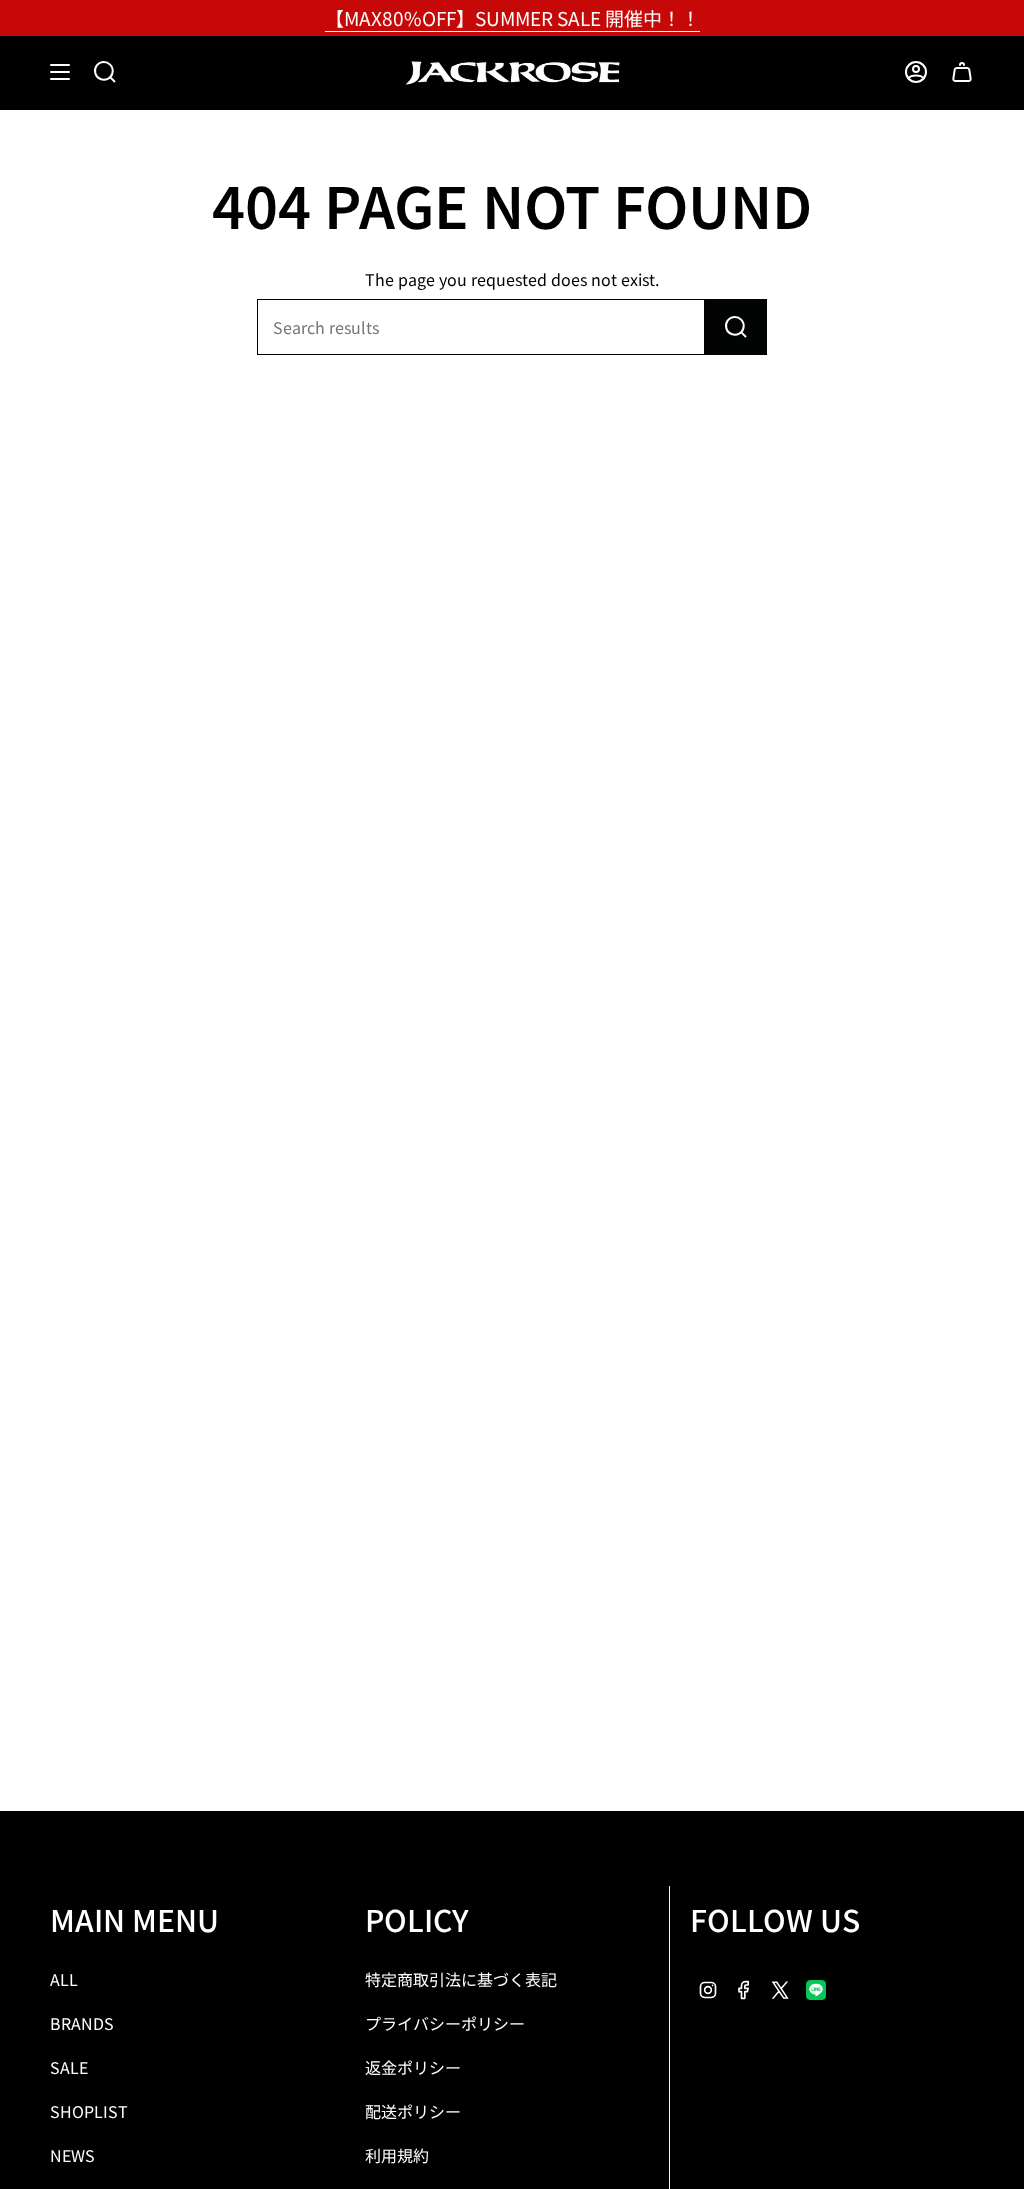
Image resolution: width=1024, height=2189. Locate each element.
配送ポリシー (413, 2111)
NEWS (72, 2155)
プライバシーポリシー (445, 2023)
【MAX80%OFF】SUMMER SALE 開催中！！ (512, 17)
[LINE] (816, 1987)
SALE (69, 2067)
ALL (64, 1979)
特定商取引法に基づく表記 (461, 1979)
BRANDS (82, 2023)
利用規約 (397, 2155)
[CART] (962, 72)
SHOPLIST (89, 2111)
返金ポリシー (413, 2067)
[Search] (736, 327)
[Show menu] (60, 72)
